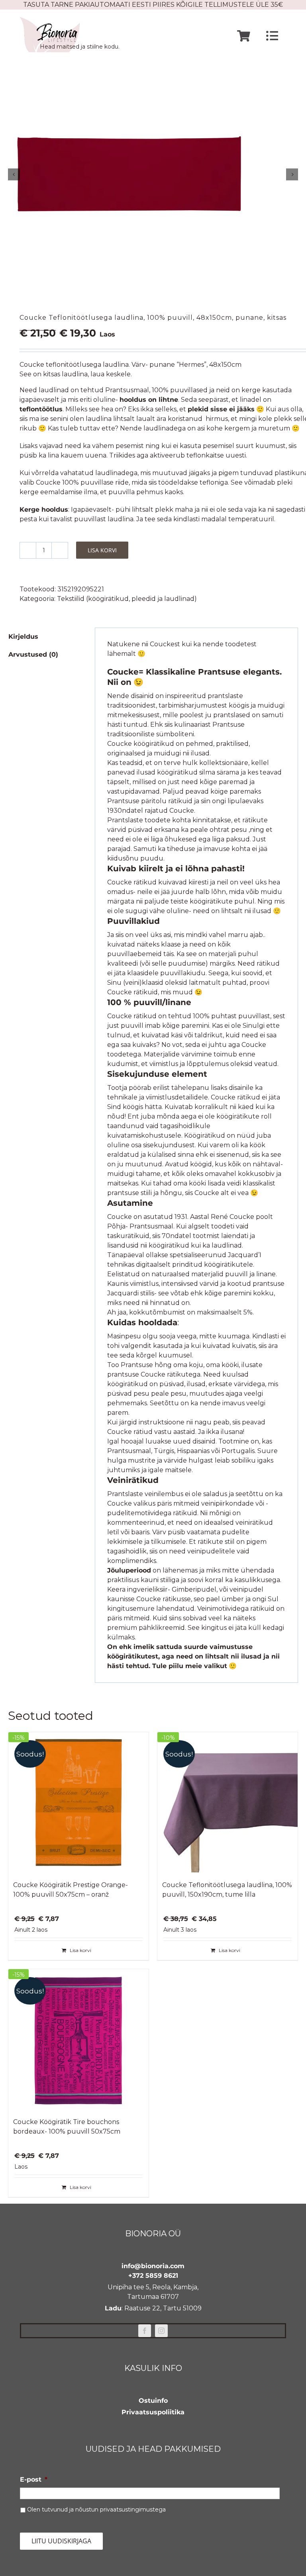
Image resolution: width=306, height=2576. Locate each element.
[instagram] (161, 2331)
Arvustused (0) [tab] (33, 654)
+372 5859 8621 (153, 2276)
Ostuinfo (153, 2401)
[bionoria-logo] (50, 20)
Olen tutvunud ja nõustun (96, 2509)
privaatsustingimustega (133, 2509)
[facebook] (145, 2331)
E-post (34, 2479)
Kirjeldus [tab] (23, 637)
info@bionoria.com (153, 2266)
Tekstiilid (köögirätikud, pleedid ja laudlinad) (127, 599)
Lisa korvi (102, 550)
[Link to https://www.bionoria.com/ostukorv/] (244, 36)
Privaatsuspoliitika (153, 2412)
